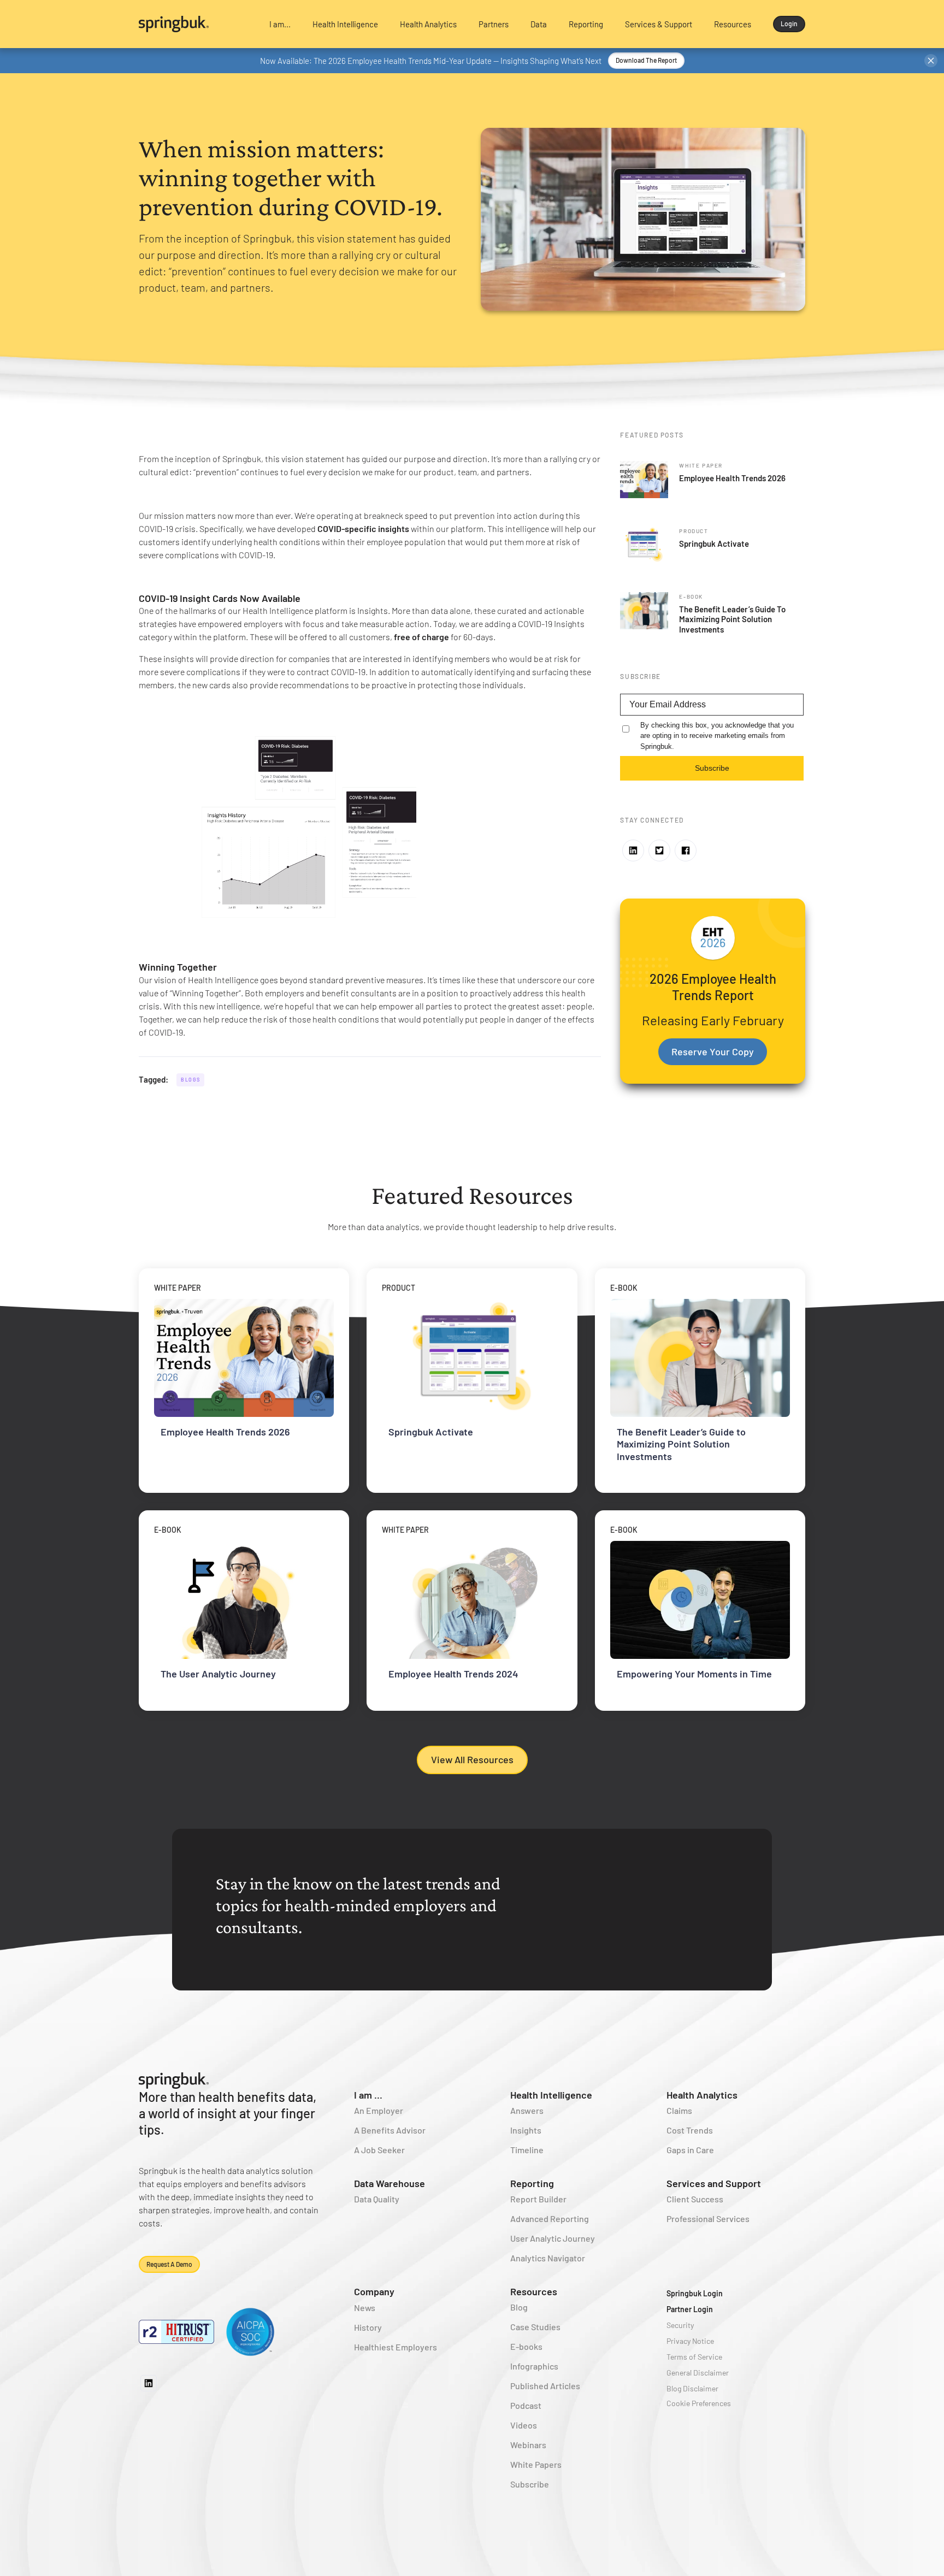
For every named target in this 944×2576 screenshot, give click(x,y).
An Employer (379, 2110)
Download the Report (646, 60)
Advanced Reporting (550, 2218)
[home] (194, 24)
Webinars (528, 2445)
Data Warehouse (390, 2183)
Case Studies (535, 2327)
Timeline (527, 2150)
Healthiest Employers (396, 2347)
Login (789, 23)
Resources (534, 2291)
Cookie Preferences (699, 2403)
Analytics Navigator (548, 2258)
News (365, 2308)
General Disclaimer (698, 2373)
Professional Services (708, 2218)
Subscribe (712, 768)
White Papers (536, 2464)
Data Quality (377, 2199)
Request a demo (169, 2264)
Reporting (532, 2183)
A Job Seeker (379, 2150)
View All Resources (472, 1759)
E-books (526, 2346)
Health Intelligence (551, 2095)
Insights (526, 2130)
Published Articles (545, 2386)
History (368, 2327)
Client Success (695, 2199)
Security (680, 2325)
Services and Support (714, 2183)
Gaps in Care (690, 2150)
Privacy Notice (690, 2341)
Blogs (191, 1080)
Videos (524, 2425)
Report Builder (538, 2199)
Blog (519, 2307)
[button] (280, 24)
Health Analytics (702, 2095)
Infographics (534, 2366)
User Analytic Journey (553, 2238)
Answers (527, 2110)
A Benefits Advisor (390, 2130)
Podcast (526, 2405)
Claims (679, 2110)
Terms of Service (694, 2357)
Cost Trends (690, 2130)
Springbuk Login (695, 2293)
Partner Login (690, 2309)
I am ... (368, 2095)
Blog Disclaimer (692, 2388)
